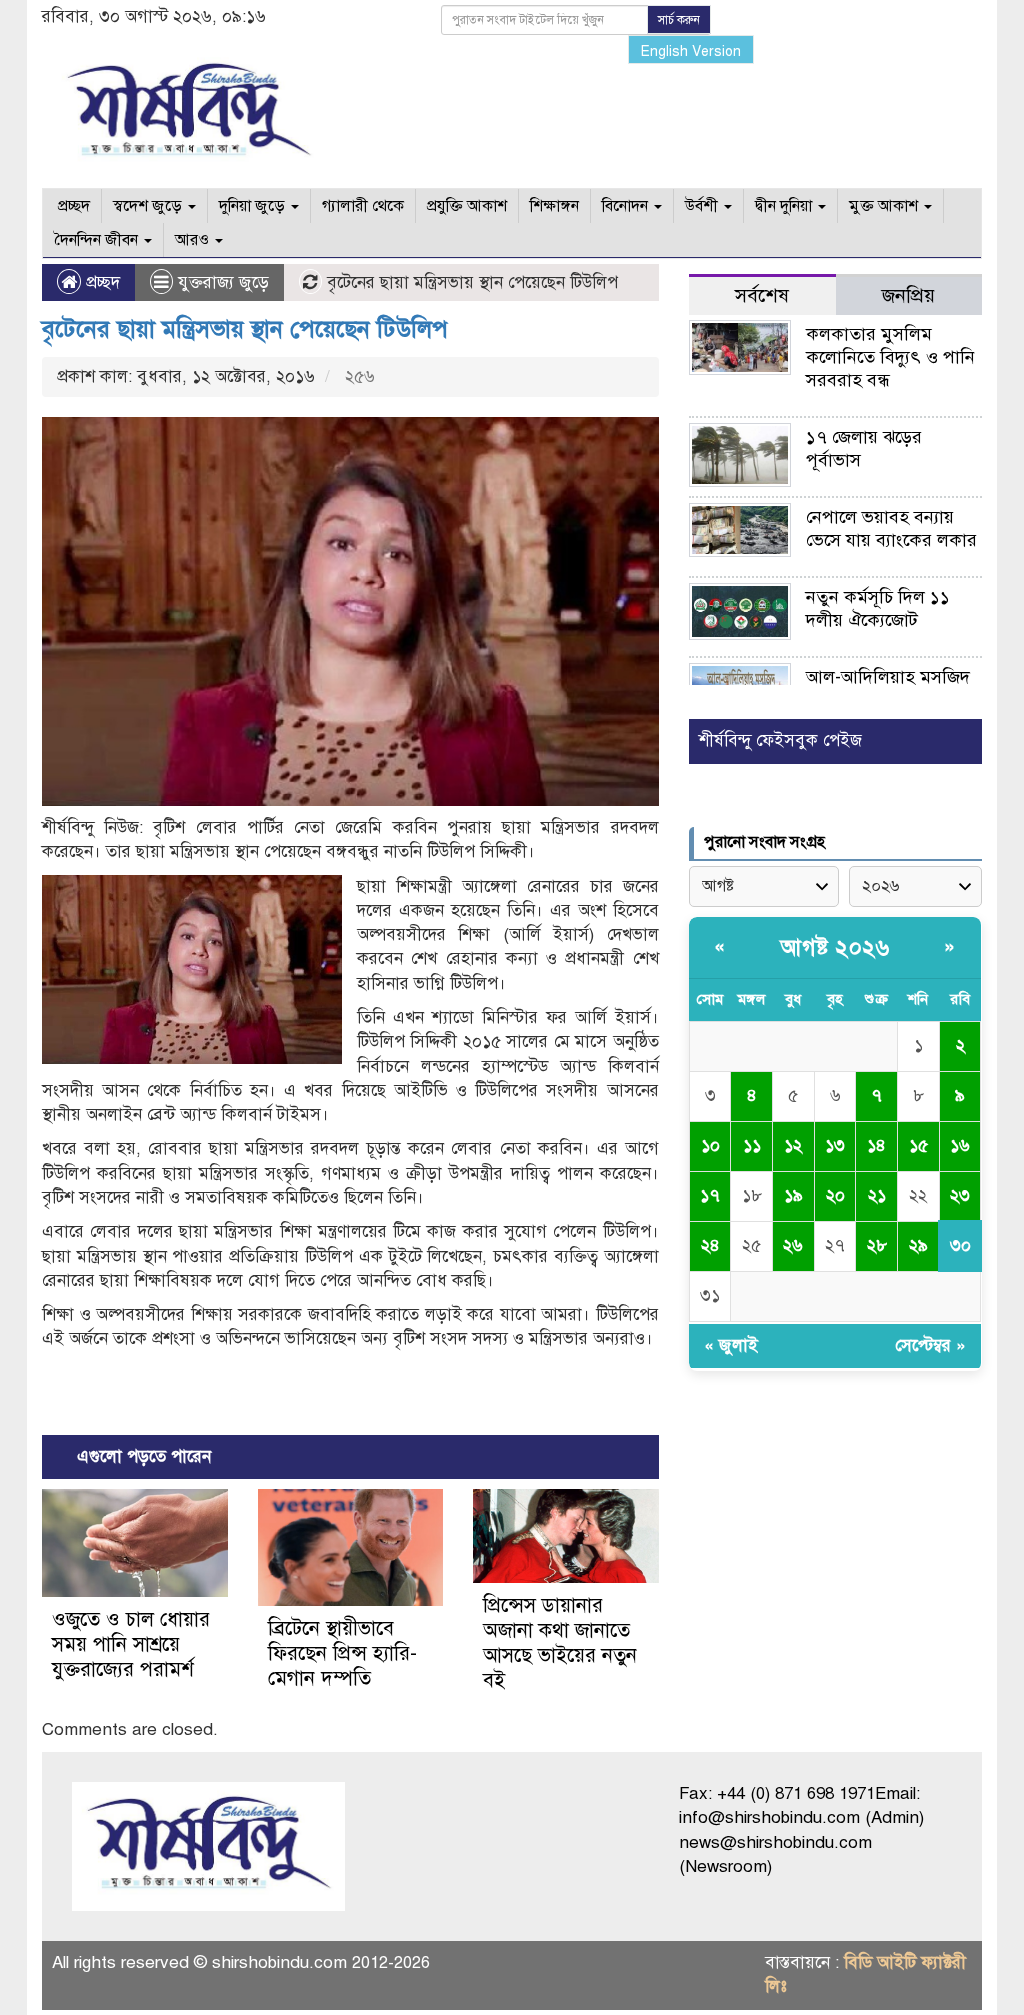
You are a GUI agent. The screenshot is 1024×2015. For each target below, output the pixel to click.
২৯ (918, 1245)
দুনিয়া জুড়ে (254, 206)
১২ (793, 1145)
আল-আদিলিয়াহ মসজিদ (888, 677)
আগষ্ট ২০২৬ (835, 947)
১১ (752, 1145)
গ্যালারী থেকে (363, 206)
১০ (710, 1145)
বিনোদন (627, 206)
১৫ (918, 1145)
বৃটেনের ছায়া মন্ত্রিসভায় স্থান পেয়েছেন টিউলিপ (245, 329)
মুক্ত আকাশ (885, 206)
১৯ (793, 1195)
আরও (194, 240)
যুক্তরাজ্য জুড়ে (223, 282)
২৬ (793, 1245)
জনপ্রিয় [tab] (908, 295)
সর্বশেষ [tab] (762, 295)
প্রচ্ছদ (72, 206)
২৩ (960, 1195)
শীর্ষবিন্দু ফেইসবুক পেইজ (780, 740)
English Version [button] (691, 51)
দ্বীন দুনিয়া (785, 206)
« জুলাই (731, 1345)
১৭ (710, 1195)
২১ (877, 1195)
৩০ (960, 1245)
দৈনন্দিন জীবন (98, 240)
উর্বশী (703, 206)
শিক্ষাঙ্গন (554, 206)
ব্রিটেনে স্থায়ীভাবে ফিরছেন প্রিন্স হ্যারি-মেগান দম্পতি (342, 1653)
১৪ (876, 1145)
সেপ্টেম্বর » (930, 1345)
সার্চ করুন (679, 20)
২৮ (877, 1245)
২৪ (710, 1245)
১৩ (835, 1145)
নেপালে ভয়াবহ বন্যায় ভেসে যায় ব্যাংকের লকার (891, 528)
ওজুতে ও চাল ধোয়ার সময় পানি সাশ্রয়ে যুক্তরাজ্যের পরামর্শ (131, 1644)
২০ (835, 1195)
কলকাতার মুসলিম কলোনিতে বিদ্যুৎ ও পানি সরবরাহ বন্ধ (890, 357)
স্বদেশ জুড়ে (149, 206)
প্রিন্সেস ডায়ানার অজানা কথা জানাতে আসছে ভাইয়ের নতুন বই (560, 1643)
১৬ (960, 1145)
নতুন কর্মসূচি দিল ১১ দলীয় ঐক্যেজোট (878, 608)
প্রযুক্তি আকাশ (467, 206)
